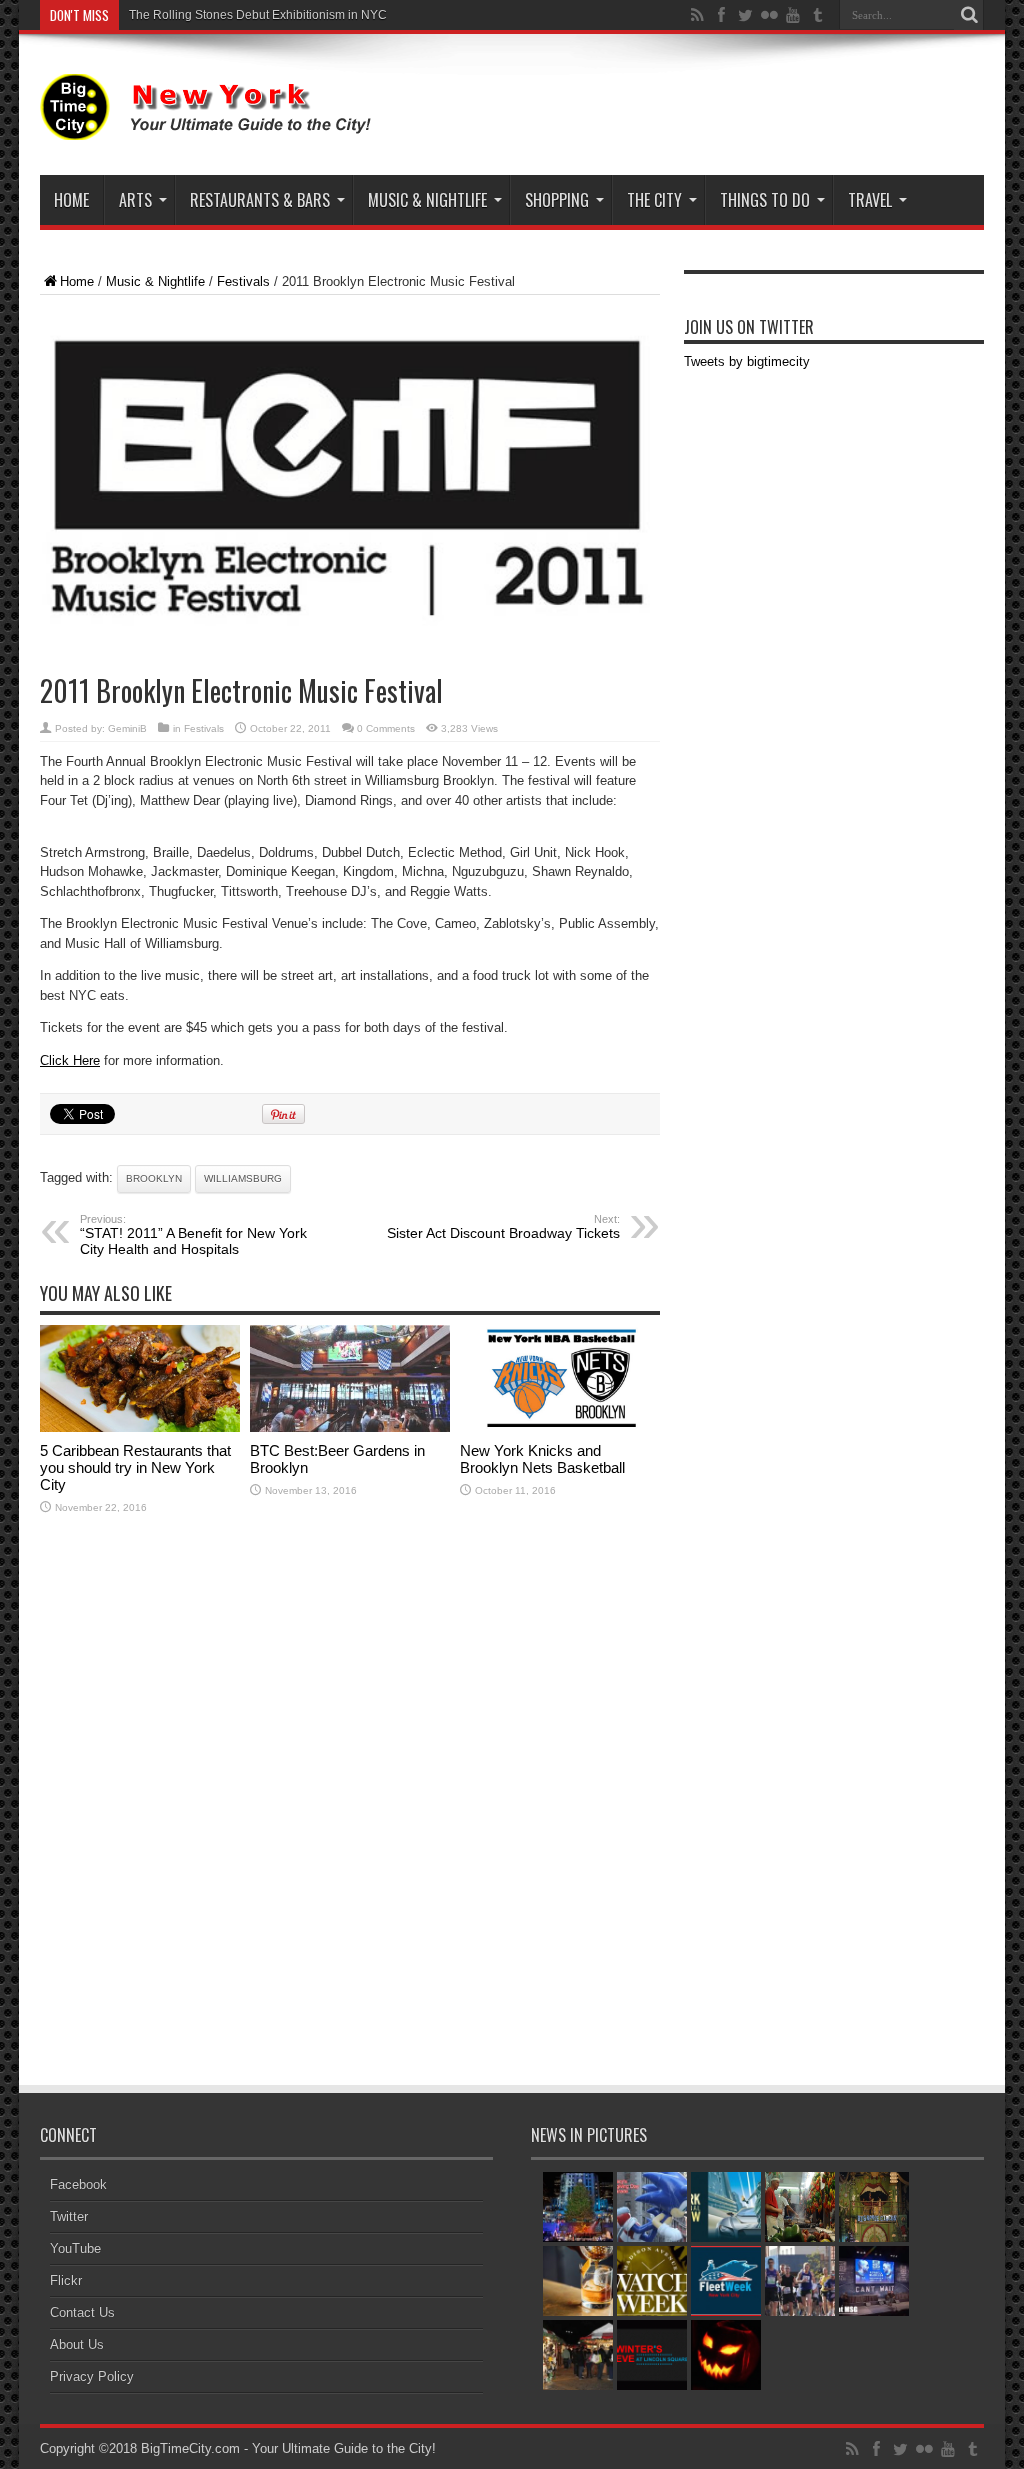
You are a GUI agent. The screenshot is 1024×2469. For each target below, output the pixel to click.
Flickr (66, 2280)
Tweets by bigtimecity (747, 361)
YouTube (75, 2248)
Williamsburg (243, 1178)
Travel (870, 200)
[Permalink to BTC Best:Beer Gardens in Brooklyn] (350, 1427)
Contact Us (82, 2312)
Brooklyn (154, 1178)
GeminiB (127, 728)
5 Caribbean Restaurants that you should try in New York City (135, 1467)
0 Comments (386, 728)
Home (71, 200)
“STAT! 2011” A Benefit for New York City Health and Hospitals (193, 1235)
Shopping (557, 200)
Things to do (765, 200)
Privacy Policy (92, 2376)
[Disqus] (350, 1815)
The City (654, 200)
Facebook (78, 2184)
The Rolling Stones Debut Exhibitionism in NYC (258, 15)
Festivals (243, 281)
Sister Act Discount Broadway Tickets (503, 1227)
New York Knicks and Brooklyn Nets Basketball (542, 1459)
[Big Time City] (210, 125)
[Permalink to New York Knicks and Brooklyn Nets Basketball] (560, 1427)
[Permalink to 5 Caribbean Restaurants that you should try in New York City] (140, 1427)
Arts (135, 200)
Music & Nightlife (427, 200)
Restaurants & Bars (260, 200)
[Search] (969, 15)
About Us (77, 2344)
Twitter (69, 2216)
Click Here (70, 1060)
